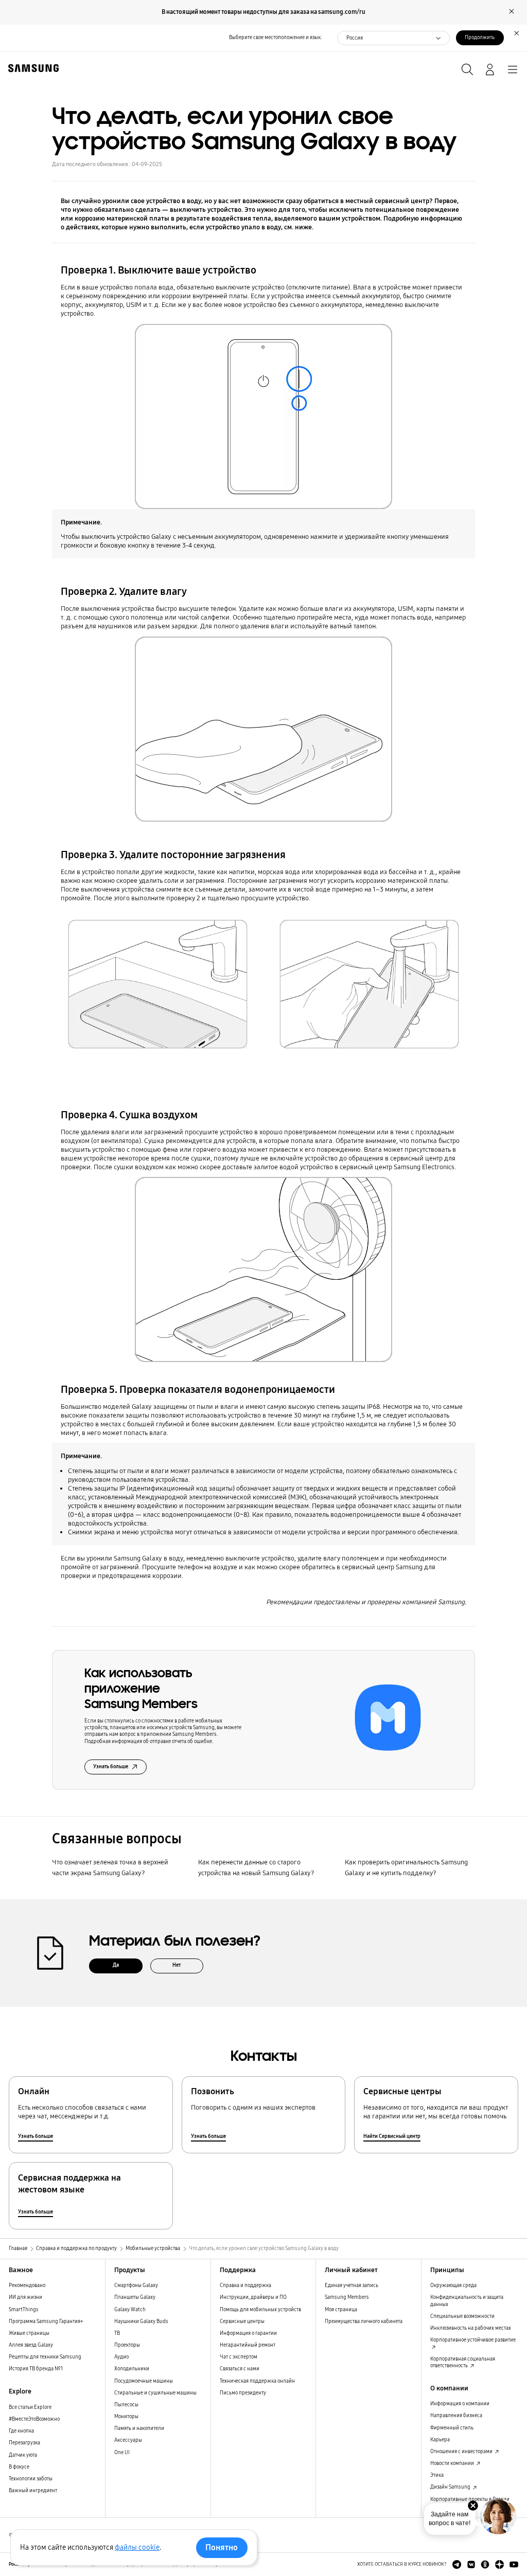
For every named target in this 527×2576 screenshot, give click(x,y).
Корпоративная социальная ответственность (463, 2362)
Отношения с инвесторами (462, 2452)
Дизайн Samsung (451, 2487)
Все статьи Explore (30, 2407)
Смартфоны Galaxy (136, 2285)
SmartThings (24, 2310)
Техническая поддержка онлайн (257, 2381)
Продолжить (480, 38)
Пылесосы (126, 2405)
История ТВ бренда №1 (36, 2369)
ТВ (117, 2333)
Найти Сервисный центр (392, 2136)
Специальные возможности (462, 2316)
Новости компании (453, 2463)
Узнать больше (111, 1767)
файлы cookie (137, 2547)
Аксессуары (128, 2440)
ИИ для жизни (25, 2297)
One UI (122, 2453)
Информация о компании (460, 2404)
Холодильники (132, 2369)
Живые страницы (29, 2333)
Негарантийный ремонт (248, 2345)
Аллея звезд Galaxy (31, 2345)
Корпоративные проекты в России (470, 2499)
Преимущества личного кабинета (364, 2321)
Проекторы (127, 2345)
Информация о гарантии (248, 2333)
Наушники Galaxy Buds (141, 2321)
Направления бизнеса (456, 2416)
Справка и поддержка (245, 2285)
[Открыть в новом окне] (457, 2564)
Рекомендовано (27, 2285)
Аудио (121, 2357)
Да (116, 1965)
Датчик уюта (23, 2455)
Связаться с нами (240, 2369)
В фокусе (19, 2467)
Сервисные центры (242, 2321)
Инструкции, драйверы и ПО (253, 2297)
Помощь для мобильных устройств (260, 2310)
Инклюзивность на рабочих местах (471, 2328)
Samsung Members (347, 2297)
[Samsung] (31, 68)
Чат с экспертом (239, 2357)
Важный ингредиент (33, 2491)
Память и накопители (139, 2428)
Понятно (222, 2547)
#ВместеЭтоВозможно (34, 2419)
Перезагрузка (24, 2443)
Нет (177, 1965)
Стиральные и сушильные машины (155, 2393)
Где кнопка (21, 2431)
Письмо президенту (243, 2393)
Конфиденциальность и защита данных (467, 2301)
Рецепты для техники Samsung (45, 2357)
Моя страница (341, 2310)
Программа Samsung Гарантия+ (46, 2321)
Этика (437, 2475)
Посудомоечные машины (144, 2381)
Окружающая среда (453, 2285)
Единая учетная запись (352, 2285)
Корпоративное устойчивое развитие (473, 2340)
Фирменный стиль (452, 2428)
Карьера (440, 2440)
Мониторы (126, 2417)
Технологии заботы (31, 2479)
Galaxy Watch (130, 2310)
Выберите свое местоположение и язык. (275, 38)
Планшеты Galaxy (135, 2297)
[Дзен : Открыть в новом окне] (499, 2564)
